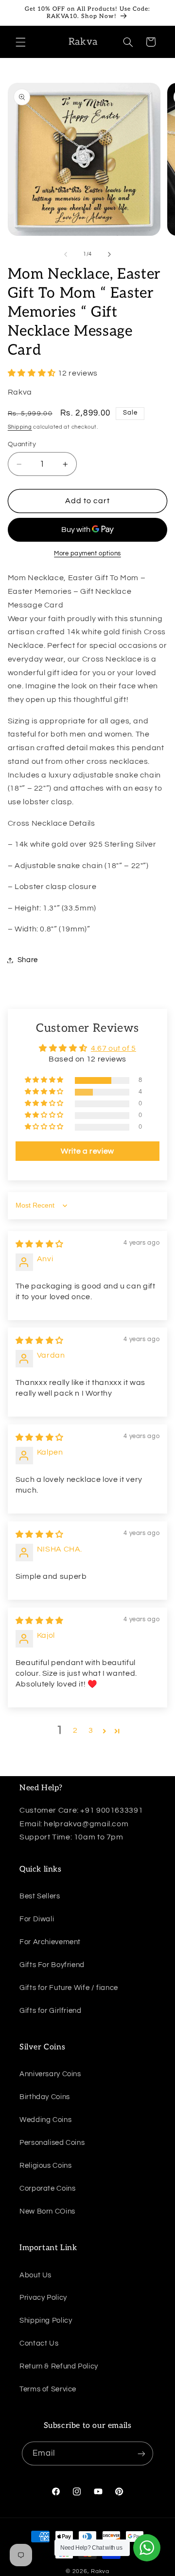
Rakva (100, 2571)
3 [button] (91, 1730)
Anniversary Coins (50, 2074)
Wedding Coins (45, 2120)
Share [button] (28, 960)
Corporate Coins (47, 2188)
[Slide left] (66, 254)
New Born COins (47, 2211)
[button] (20, 42)
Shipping (20, 427)
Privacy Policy (43, 2298)
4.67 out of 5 (114, 1048)
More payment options (87, 554)
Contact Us (39, 2343)
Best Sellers (40, 1896)
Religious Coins (45, 2166)
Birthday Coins (45, 2097)
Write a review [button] (87, 1151)
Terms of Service (48, 2389)
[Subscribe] (141, 2453)
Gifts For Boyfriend (52, 1965)
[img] (40, 1244)
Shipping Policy (46, 2320)
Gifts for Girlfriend (51, 2011)
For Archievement (50, 1942)
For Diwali (37, 1919)
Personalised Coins (52, 2143)
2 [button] (75, 1730)
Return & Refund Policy (59, 2366)
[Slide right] (109, 254)
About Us (35, 2275)
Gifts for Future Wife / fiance (69, 1988)
